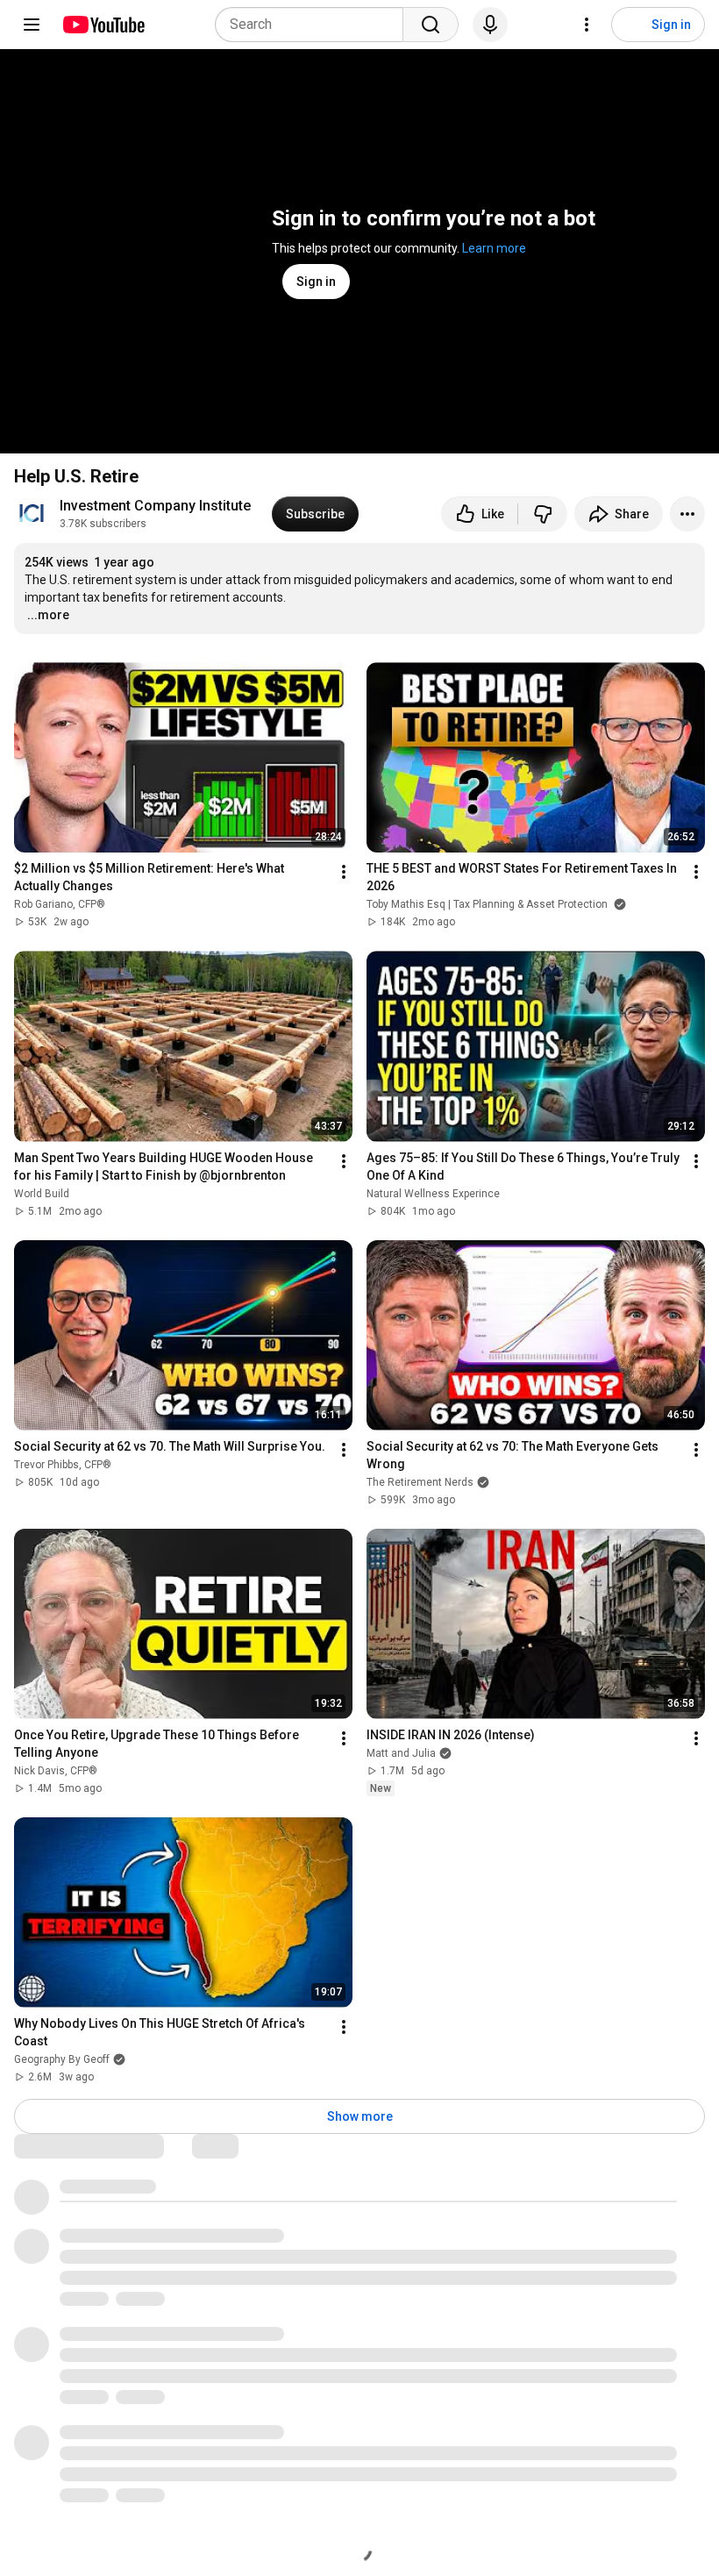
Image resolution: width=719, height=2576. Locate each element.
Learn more (494, 248)
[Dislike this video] (543, 514)
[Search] (431, 25)
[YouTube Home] (103, 25)
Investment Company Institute (155, 506)
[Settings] (587, 25)
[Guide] (32, 25)
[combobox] (314, 25)
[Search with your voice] (490, 25)
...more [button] (48, 615)
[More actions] (687, 514)
